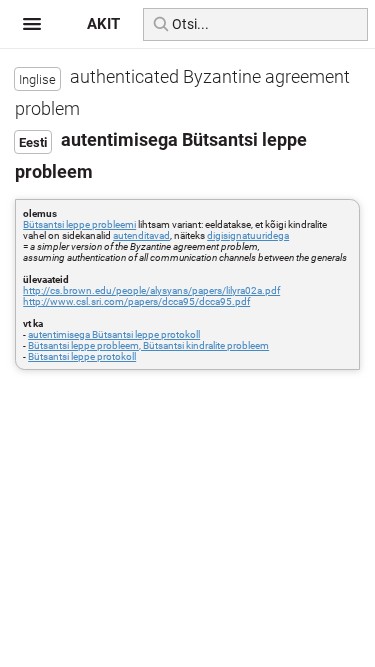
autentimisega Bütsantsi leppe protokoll (114, 334)
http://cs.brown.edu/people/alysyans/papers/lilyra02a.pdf (151, 290)
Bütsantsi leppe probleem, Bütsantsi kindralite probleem (148, 345)
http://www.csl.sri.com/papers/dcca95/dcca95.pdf (136, 301)
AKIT (103, 24)
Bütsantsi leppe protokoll (82, 356)
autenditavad (141, 235)
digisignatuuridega (248, 235)
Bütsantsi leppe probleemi (79, 224)
